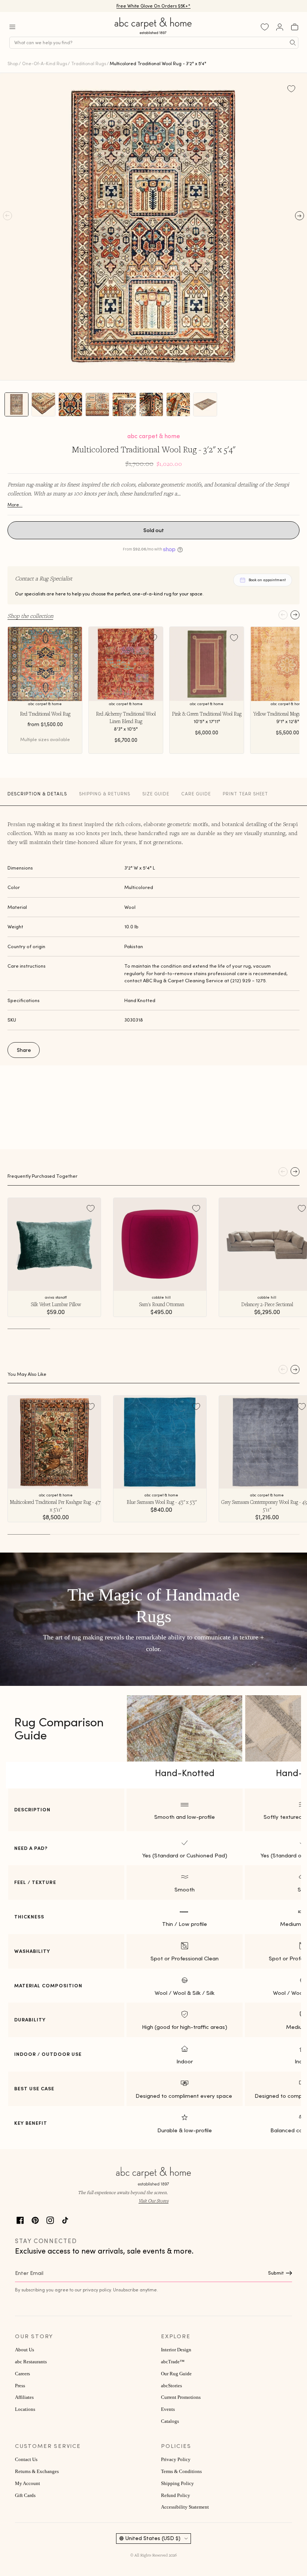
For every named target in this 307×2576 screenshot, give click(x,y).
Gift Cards (25, 2495)
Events (168, 2409)
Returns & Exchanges (37, 2472)
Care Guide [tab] (196, 794)
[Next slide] (295, 615)
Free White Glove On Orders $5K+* (153, 7)
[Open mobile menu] (12, 27)
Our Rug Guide (176, 2374)
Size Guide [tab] (156, 794)
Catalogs (170, 2421)
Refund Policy (176, 2495)
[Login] (280, 27)
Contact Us (26, 2460)
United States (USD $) (153, 2538)
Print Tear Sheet (245, 794)
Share (24, 1050)
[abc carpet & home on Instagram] (50, 2219)
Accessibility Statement (185, 2507)
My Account (28, 2484)
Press (20, 2386)
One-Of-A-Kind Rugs (45, 63)
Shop (13, 63)
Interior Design (176, 2350)
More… (15, 505)
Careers (22, 2374)
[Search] (293, 43)
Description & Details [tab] (37, 794)
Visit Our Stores (153, 2201)
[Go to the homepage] (153, 34)
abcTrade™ (173, 2362)
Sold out (154, 530)
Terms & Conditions (181, 2472)
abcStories (171, 2386)
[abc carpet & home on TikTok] (65, 2219)
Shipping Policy (177, 2484)
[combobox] (154, 43)
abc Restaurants (31, 2362)
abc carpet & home (154, 436)
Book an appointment (267, 580)
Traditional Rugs (89, 63)
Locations (25, 2409)
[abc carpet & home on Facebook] (20, 2219)
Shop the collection (30, 616)
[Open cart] (295, 27)
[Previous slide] (283, 615)
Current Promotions (181, 2397)
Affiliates (24, 2397)
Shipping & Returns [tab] (105, 794)
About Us (25, 2350)
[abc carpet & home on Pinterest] (35, 2219)
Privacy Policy (176, 2460)
